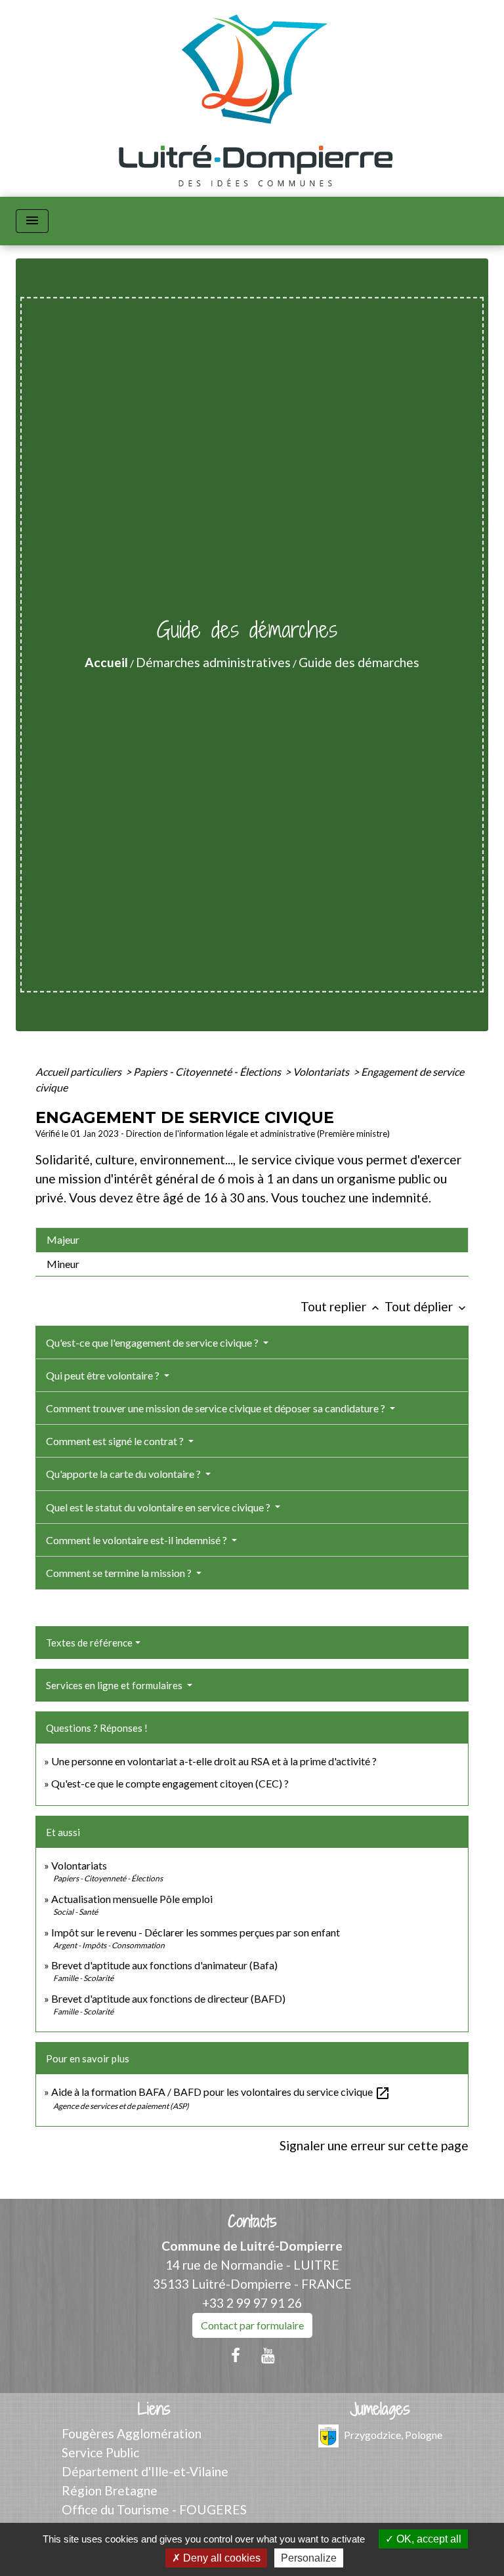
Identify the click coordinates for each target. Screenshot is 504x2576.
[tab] (252, 1240)
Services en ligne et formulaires (115, 1685)
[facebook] (236, 2355)
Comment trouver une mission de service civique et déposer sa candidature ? (217, 1408)
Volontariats (322, 1072)
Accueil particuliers (79, 1072)
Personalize (309, 2558)
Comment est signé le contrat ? (116, 1441)
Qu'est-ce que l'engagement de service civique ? (153, 1342)
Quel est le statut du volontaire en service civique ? (159, 1507)
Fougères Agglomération (132, 2433)
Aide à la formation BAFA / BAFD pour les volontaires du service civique (221, 2092)
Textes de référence (89, 1643)
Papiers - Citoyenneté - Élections (208, 1072)
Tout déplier (427, 1306)
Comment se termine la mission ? (120, 1573)
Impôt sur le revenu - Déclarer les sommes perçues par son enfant (196, 1932)
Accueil (106, 662)
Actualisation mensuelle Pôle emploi (132, 1899)
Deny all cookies (220, 2558)
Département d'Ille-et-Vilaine (145, 2471)
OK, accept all (428, 2539)
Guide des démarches (359, 662)
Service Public (100, 2452)
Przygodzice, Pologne (393, 2435)
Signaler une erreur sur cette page (374, 2145)
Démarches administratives (213, 662)
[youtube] (268, 2355)
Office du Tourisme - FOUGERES (154, 2509)
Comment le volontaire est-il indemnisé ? (137, 1540)
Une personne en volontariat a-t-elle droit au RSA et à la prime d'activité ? (214, 1761)
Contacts (252, 2221)
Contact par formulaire (252, 2325)
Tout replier (341, 1306)
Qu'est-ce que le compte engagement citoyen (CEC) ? (170, 1783)
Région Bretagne (110, 2490)
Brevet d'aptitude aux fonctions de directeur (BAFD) (168, 1998)
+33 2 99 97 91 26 (252, 2303)
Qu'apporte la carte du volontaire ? (124, 1474)
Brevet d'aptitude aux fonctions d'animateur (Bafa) (164, 1965)
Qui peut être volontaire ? (104, 1375)
